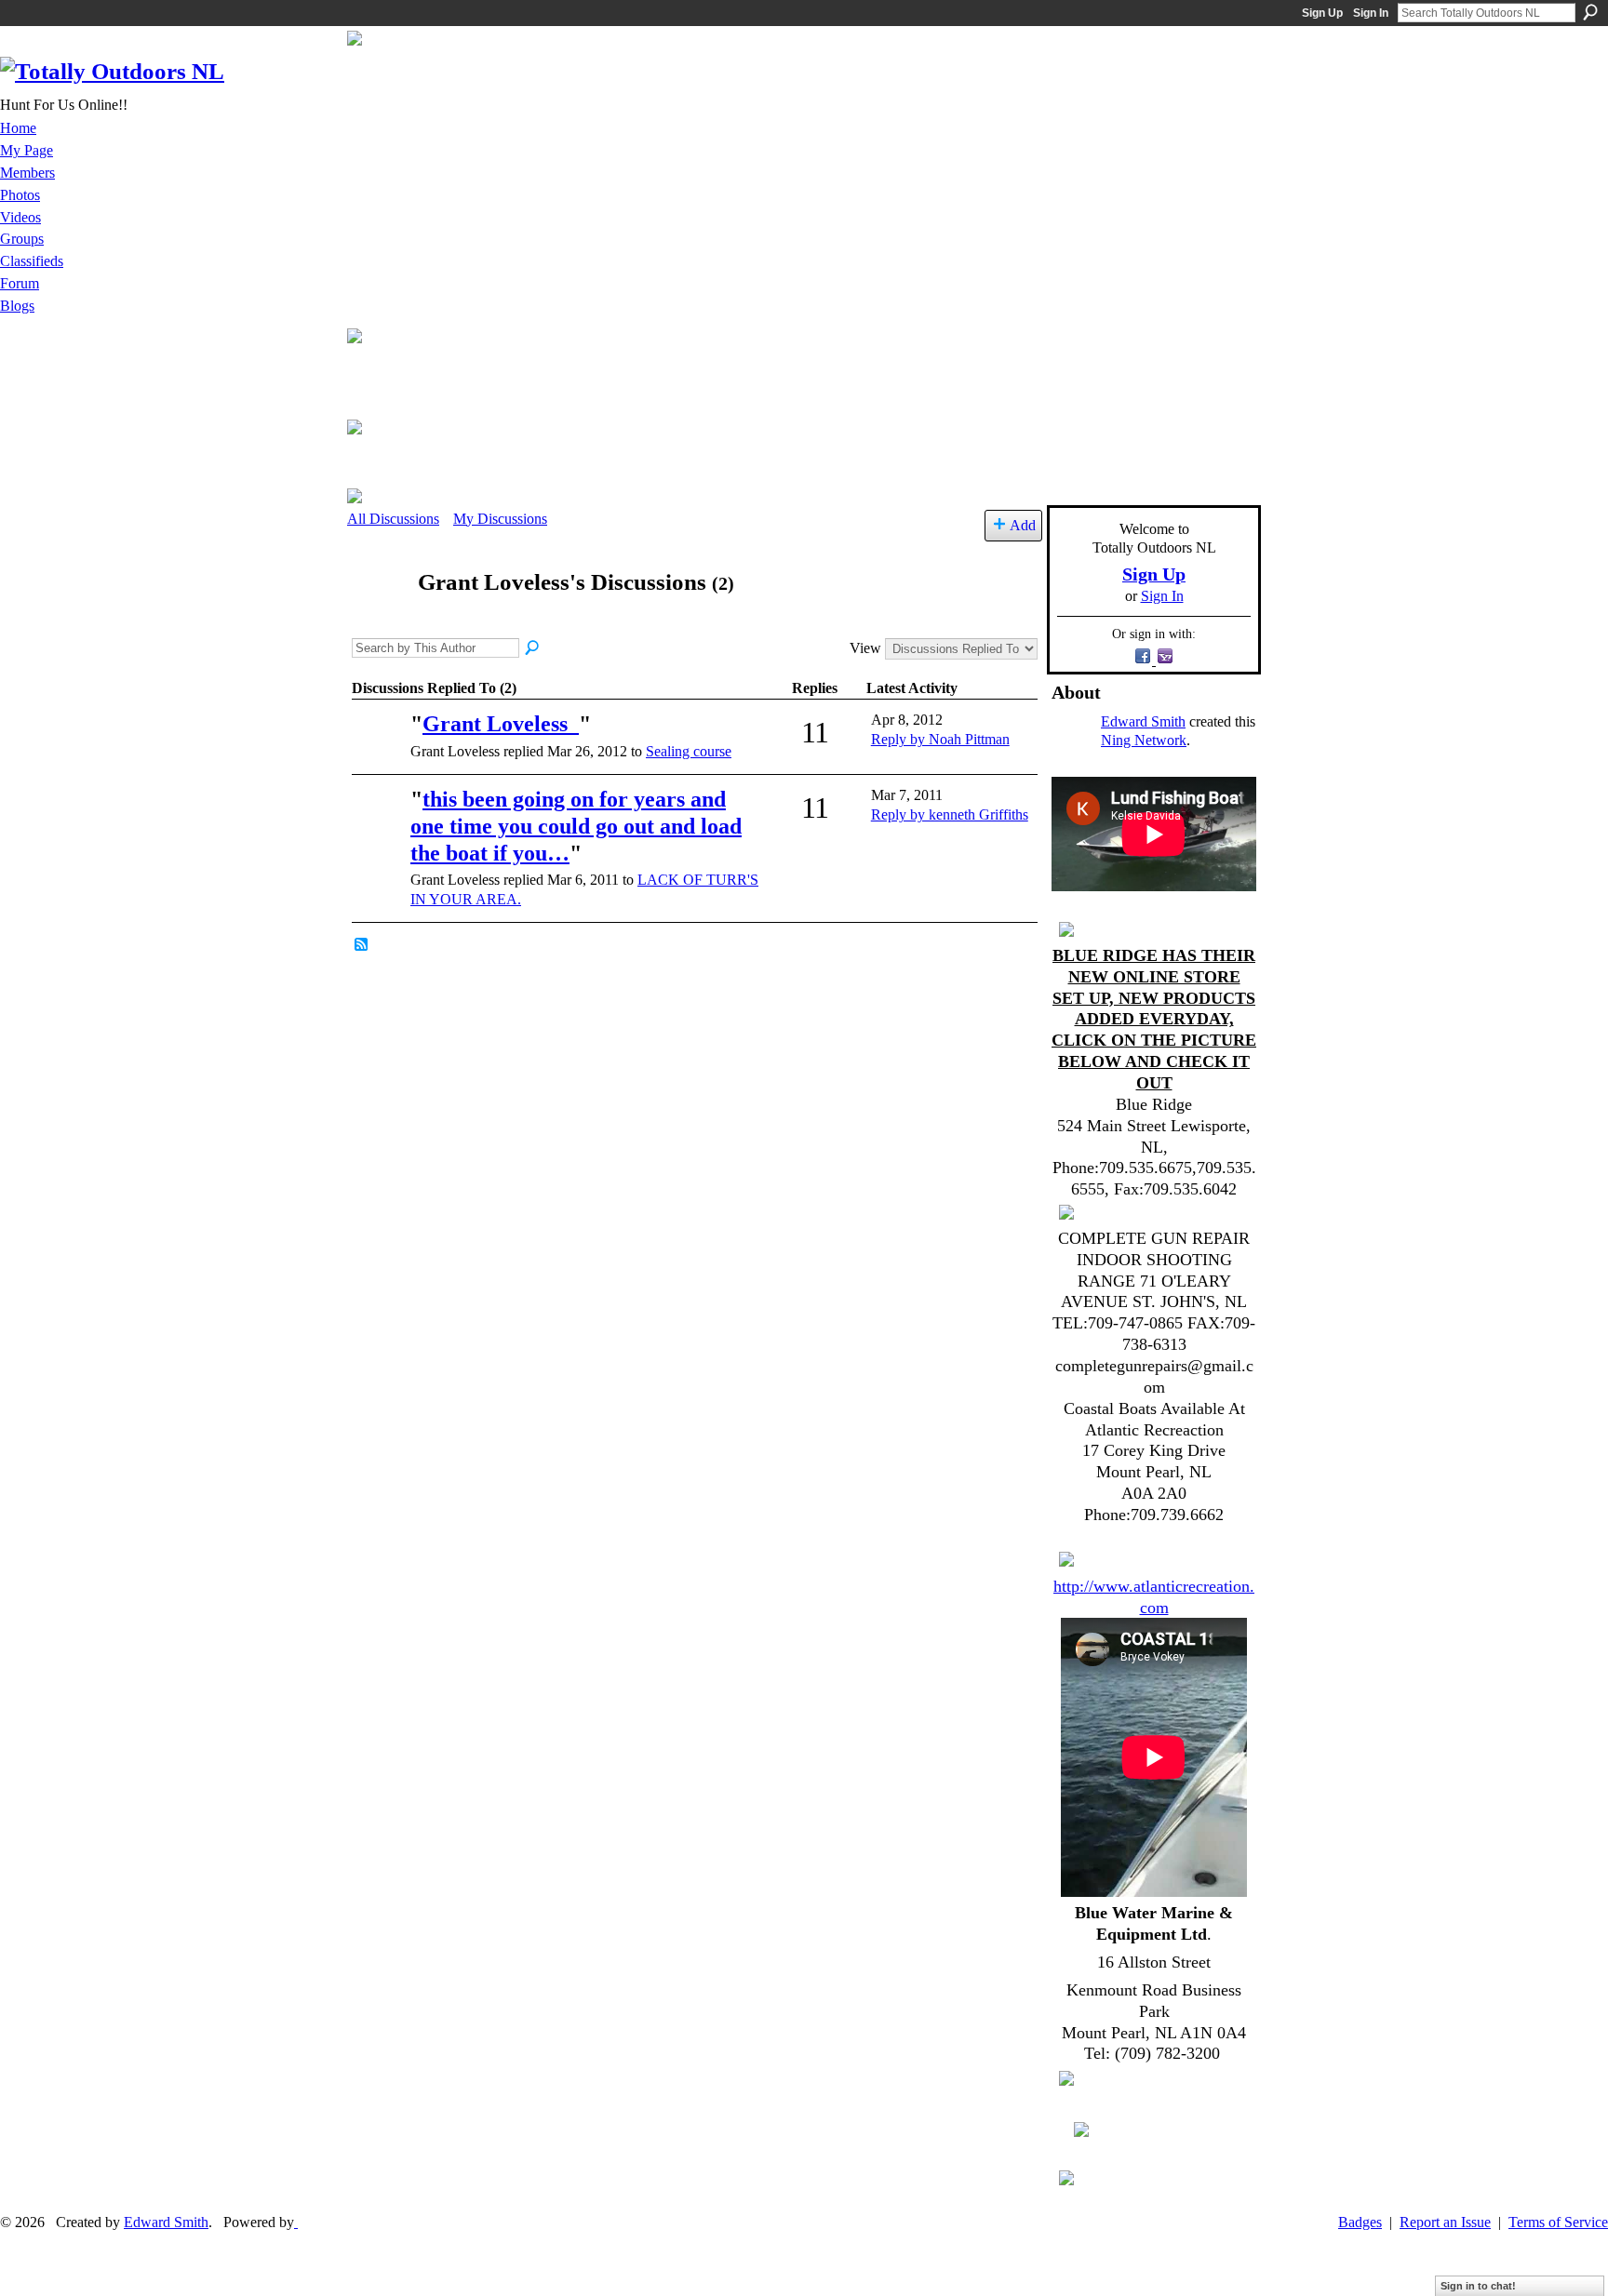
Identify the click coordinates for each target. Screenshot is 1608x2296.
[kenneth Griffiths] (379, 750)
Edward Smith (1143, 721)
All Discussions (393, 519)
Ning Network (1144, 740)
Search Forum (533, 648)
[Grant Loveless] (377, 618)
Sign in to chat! (1478, 2286)
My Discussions (500, 519)
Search (1590, 12)
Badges (1360, 2222)
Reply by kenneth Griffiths (950, 814)
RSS (362, 945)
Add (1023, 525)
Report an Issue (1445, 2222)
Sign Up (1322, 13)
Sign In (1371, 13)
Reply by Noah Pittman (940, 739)
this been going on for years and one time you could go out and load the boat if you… (576, 826)
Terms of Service (1558, 2222)
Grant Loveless (501, 724)
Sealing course (689, 751)
